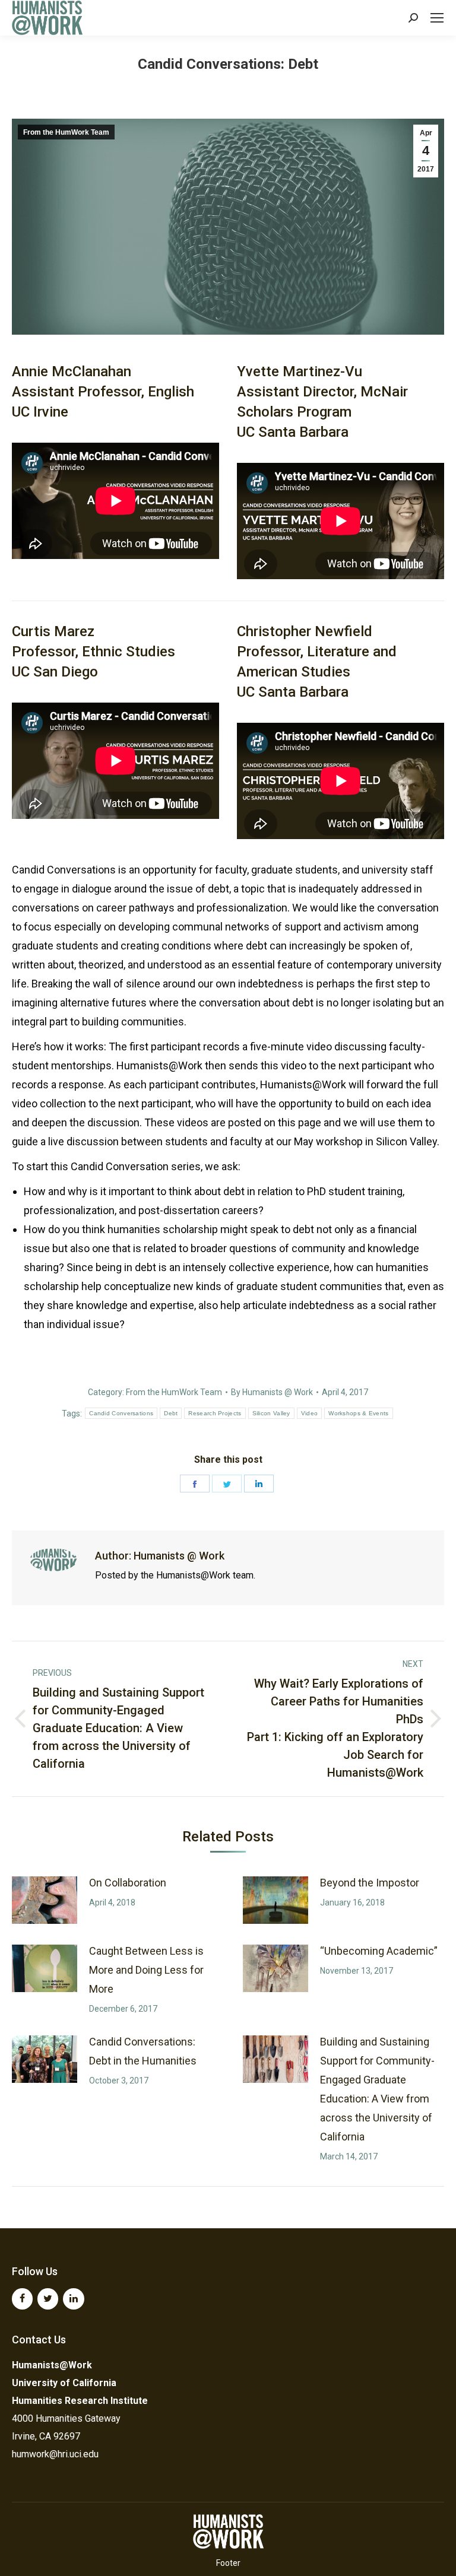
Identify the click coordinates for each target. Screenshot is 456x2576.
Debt (171, 1413)
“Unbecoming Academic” (379, 1951)
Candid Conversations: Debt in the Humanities (143, 2051)
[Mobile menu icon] (437, 18)
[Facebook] (22, 2299)
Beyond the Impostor (370, 1883)
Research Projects (215, 1413)
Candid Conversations (121, 1413)
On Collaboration (128, 1883)
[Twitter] (48, 2299)
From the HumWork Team (66, 132)
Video (310, 1413)
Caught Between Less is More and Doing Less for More (146, 1970)
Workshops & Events (358, 1413)
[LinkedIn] (73, 2299)
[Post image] (45, 1900)
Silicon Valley (271, 1413)
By (272, 1392)
